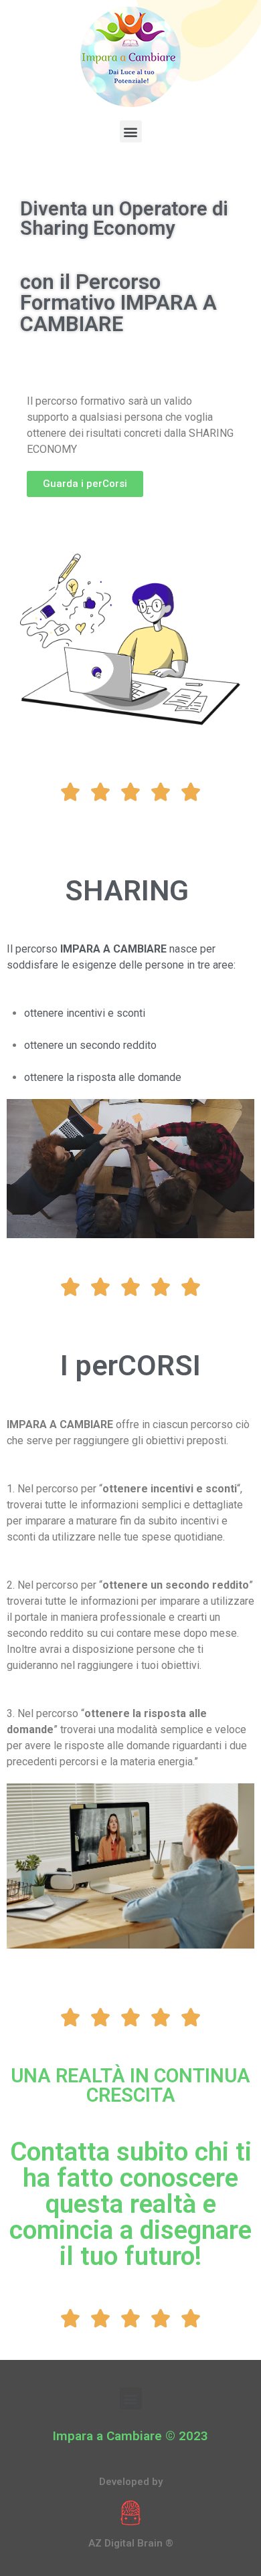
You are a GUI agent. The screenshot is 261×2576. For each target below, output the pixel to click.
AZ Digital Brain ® (131, 2543)
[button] (131, 131)
